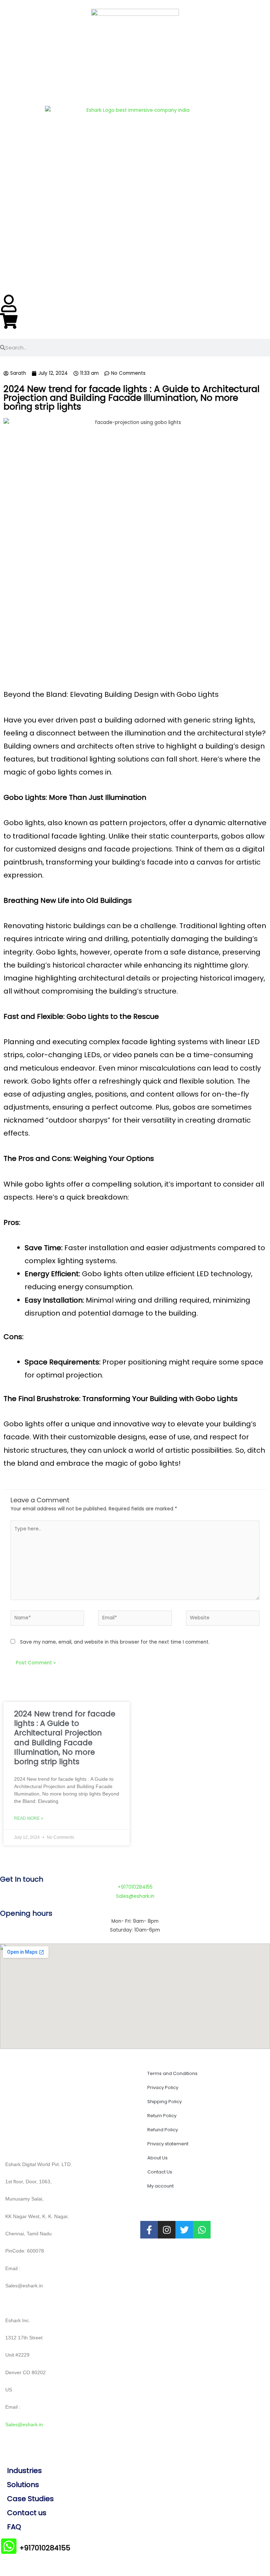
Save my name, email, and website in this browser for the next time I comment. (115, 1642)
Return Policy (162, 2116)
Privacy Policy (163, 2087)
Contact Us (160, 2172)
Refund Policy (163, 2130)
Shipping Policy (165, 2102)
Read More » (29, 1818)
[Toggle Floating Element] (241, 2554)
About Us (157, 2158)
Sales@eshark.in (24, 2425)
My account (160, 2186)
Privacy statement (168, 2144)
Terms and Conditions (172, 2073)
